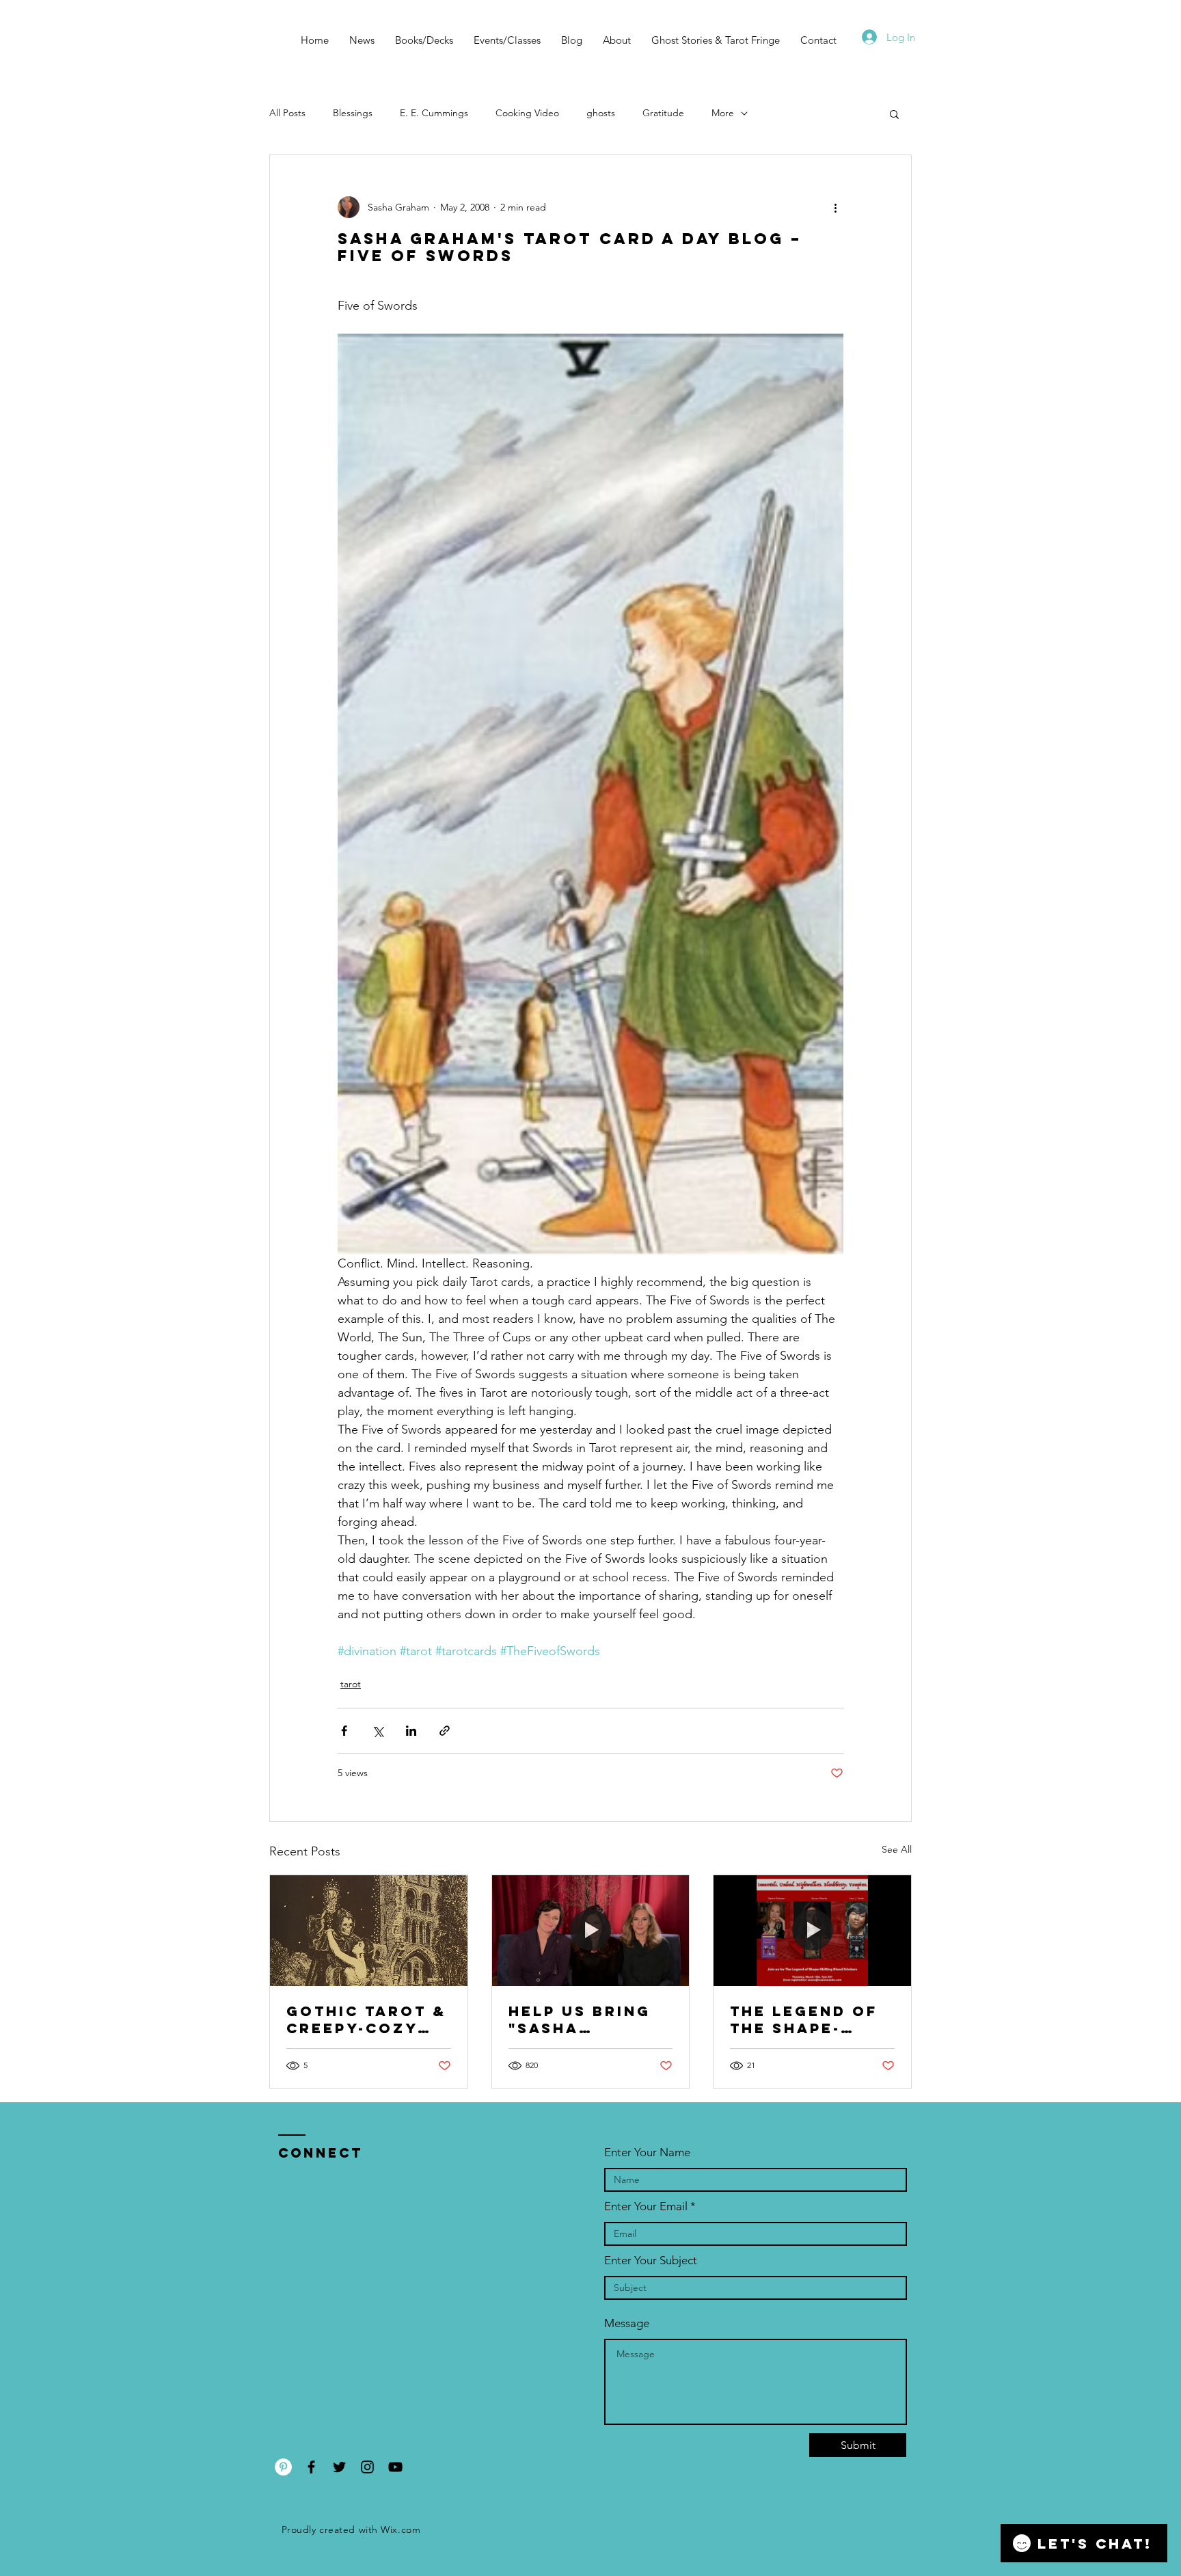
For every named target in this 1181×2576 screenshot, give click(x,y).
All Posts (287, 113)
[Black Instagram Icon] (367, 2467)
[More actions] (835, 207)
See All (897, 1849)
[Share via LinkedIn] (411, 1731)
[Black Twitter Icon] (339, 2467)
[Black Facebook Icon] (311, 2467)
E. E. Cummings (434, 113)
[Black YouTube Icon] (395, 2467)
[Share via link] (445, 1731)
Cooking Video (527, 113)
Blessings (353, 113)
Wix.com (401, 2530)
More (723, 113)
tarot (351, 1684)
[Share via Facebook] (344, 1731)
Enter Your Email (646, 2206)
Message (627, 2323)
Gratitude (663, 113)
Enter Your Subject (651, 2260)
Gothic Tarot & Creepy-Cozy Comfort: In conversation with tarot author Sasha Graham (366, 2020)
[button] (894, 113)
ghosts (601, 113)
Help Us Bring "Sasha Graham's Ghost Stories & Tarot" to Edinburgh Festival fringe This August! (590, 2020)
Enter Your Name (647, 2152)
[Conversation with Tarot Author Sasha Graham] (369, 1931)
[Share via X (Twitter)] (378, 1731)
